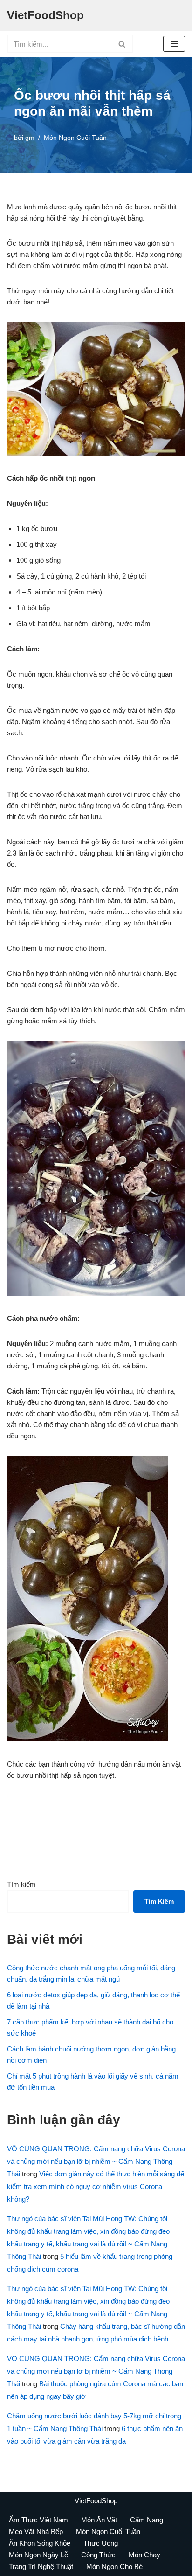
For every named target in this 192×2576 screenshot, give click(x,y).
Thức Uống (101, 2543)
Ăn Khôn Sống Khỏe (40, 2543)
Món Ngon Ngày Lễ (38, 2555)
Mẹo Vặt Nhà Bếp (36, 2531)
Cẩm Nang (147, 2520)
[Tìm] (122, 44)
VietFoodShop (96, 2501)
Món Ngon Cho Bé (114, 2566)
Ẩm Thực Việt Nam (38, 2520)
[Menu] (174, 44)
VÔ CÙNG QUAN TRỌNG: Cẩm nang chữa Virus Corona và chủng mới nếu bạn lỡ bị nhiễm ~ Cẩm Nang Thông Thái (96, 2161)
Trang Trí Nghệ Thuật (41, 2566)
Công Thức (98, 2555)
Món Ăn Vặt (99, 2520)
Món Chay (144, 2555)
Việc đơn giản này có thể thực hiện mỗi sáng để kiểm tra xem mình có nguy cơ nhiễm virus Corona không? (96, 2186)
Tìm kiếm (21, 1884)
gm (30, 138)
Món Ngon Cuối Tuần (75, 138)
